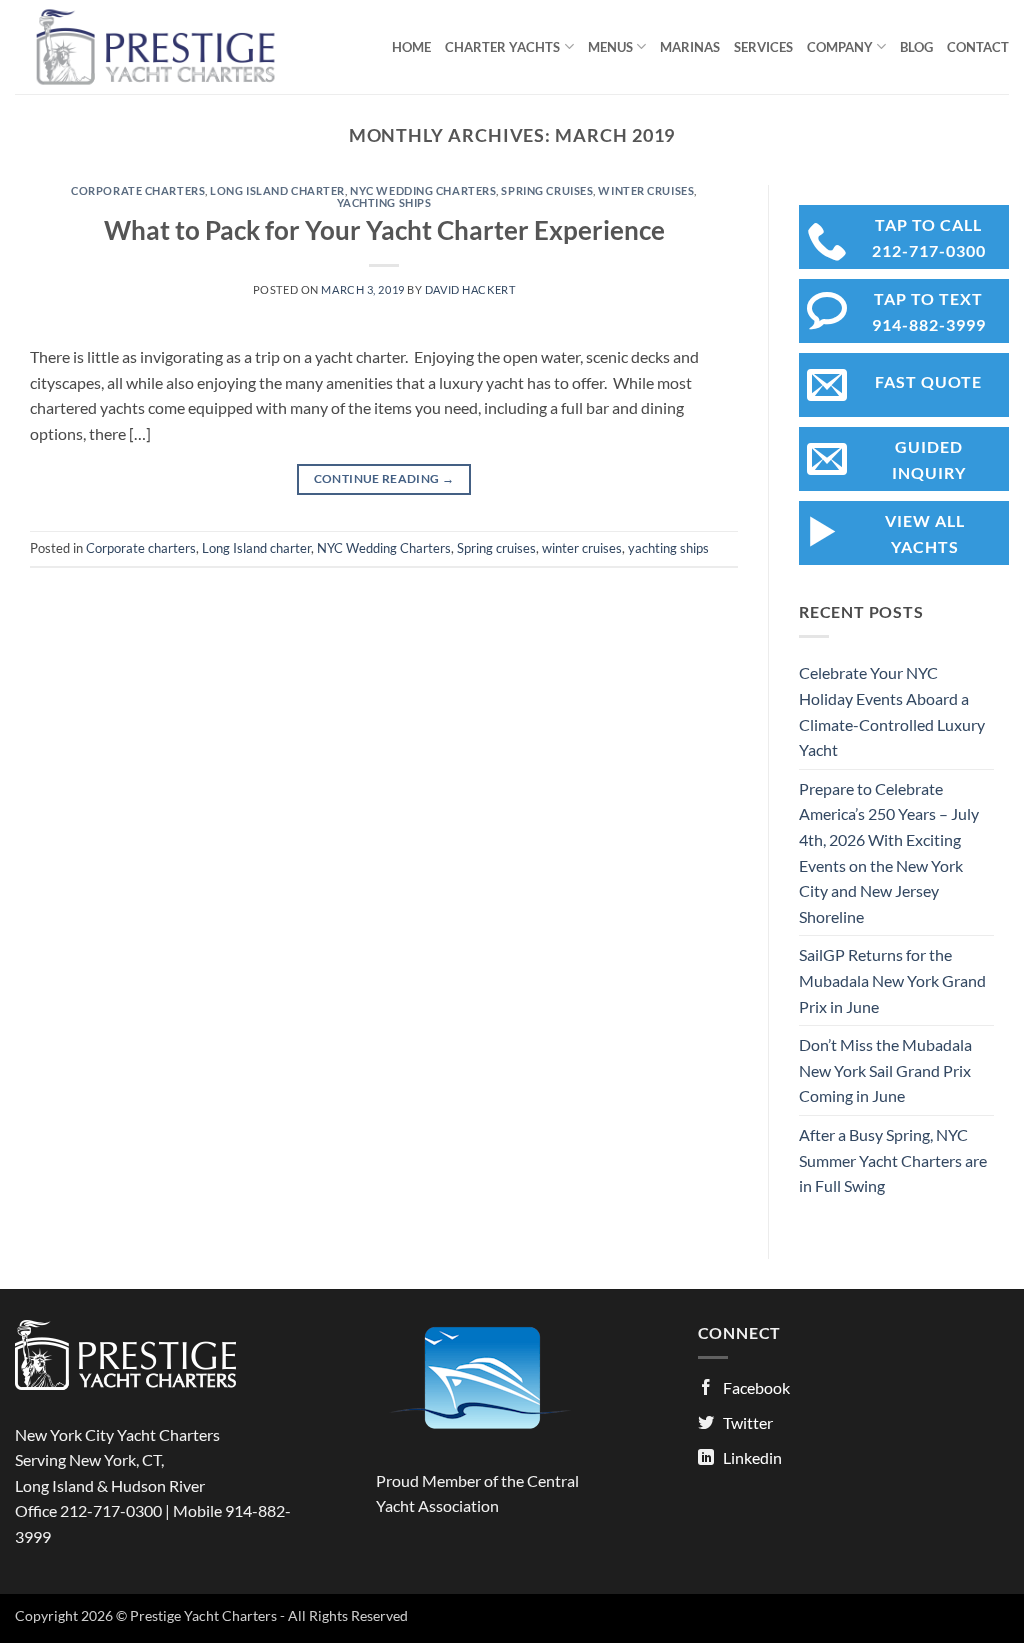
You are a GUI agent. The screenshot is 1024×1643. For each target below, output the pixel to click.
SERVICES (763, 47)
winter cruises (646, 190)
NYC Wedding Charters (423, 190)
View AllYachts (925, 533)
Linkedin (752, 1457)
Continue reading (384, 478)
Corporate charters (138, 190)
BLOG (916, 47)
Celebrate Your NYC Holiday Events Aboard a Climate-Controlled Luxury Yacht (892, 711)
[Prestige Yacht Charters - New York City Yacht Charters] (166, 47)
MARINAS (690, 47)
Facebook (756, 1387)
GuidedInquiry (929, 459)
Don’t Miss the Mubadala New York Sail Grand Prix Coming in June (885, 1070)
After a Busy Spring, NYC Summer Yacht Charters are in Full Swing (893, 1160)
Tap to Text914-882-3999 (929, 311)
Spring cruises (547, 190)
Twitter (748, 1422)
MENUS (610, 47)
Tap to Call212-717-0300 (929, 237)
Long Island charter (277, 190)
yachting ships (384, 202)
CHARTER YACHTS (502, 47)
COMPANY (840, 47)
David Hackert (470, 289)
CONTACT (978, 47)
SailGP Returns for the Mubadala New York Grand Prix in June (892, 980)
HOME (411, 47)
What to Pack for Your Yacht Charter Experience (384, 230)
